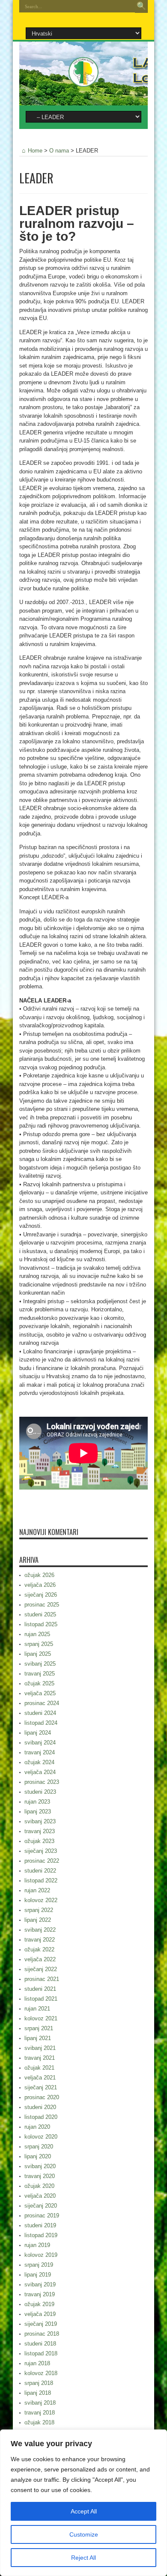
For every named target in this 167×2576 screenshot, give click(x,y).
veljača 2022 (40, 1959)
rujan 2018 (37, 2363)
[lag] (83, 81)
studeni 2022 (40, 1871)
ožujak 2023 (39, 1841)
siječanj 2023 (41, 1851)
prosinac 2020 (42, 2097)
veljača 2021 (40, 2078)
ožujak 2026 (39, 1575)
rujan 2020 (37, 2127)
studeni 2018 (40, 2344)
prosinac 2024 (42, 1703)
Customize (84, 2534)
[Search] (141, 6)
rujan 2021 (37, 2009)
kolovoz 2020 (41, 2137)
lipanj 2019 (38, 2275)
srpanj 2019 (39, 2265)
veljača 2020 (40, 2196)
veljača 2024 (40, 1772)
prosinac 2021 (42, 1979)
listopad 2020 (41, 2117)
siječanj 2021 (41, 2087)
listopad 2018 (41, 2353)
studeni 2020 (40, 2107)
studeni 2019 (40, 2225)
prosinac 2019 (42, 2215)
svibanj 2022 (40, 1930)
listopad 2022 (41, 1880)
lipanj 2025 (38, 1654)
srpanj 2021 (39, 2028)
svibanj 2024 (40, 1743)
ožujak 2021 (39, 2068)
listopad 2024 (41, 1723)
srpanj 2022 (39, 1910)
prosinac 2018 (42, 2334)
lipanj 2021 (38, 2038)
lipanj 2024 (38, 1733)
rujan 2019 (37, 2245)
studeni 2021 (40, 1989)
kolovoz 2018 (41, 2373)
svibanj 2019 (40, 2284)
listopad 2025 (41, 1624)
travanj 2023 (40, 1831)
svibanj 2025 (40, 1664)
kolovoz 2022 (41, 1900)
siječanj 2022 (41, 1969)
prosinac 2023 (42, 1782)
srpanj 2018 (39, 2383)
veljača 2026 (40, 1585)
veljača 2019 (40, 2314)
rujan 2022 (37, 1890)
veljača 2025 (40, 1693)
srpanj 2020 (39, 2147)
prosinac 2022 (42, 1861)
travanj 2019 (40, 2294)
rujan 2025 (37, 1634)
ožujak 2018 (39, 2422)
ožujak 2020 (39, 2186)
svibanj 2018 (40, 2403)
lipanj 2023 (38, 1812)
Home (35, 151)
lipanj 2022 (38, 1920)
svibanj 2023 (40, 1821)
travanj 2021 (40, 2058)
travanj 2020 (40, 2176)
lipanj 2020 (38, 2156)
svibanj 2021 (40, 2048)
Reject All (83, 2558)
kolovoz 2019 (41, 2255)
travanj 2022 (40, 1940)
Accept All (84, 2511)
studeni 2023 (40, 1792)
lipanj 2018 (38, 2393)
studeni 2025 (40, 1614)
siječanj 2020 (41, 2206)
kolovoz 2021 (41, 2018)
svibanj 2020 (40, 2166)
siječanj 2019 (41, 2324)
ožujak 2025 (39, 1683)
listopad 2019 (41, 2235)
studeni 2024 (40, 1713)
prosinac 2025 (42, 1605)
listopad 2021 (41, 1999)
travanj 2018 (40, 2413)
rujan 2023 (37, 1802)
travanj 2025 (40, 1674)
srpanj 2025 (39, 1644)
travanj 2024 (40, 1752)
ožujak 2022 (39, 1949)
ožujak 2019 (39, 2304)
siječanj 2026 (41, 1595)
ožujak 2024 (39, 1762)
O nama (59, 151)
